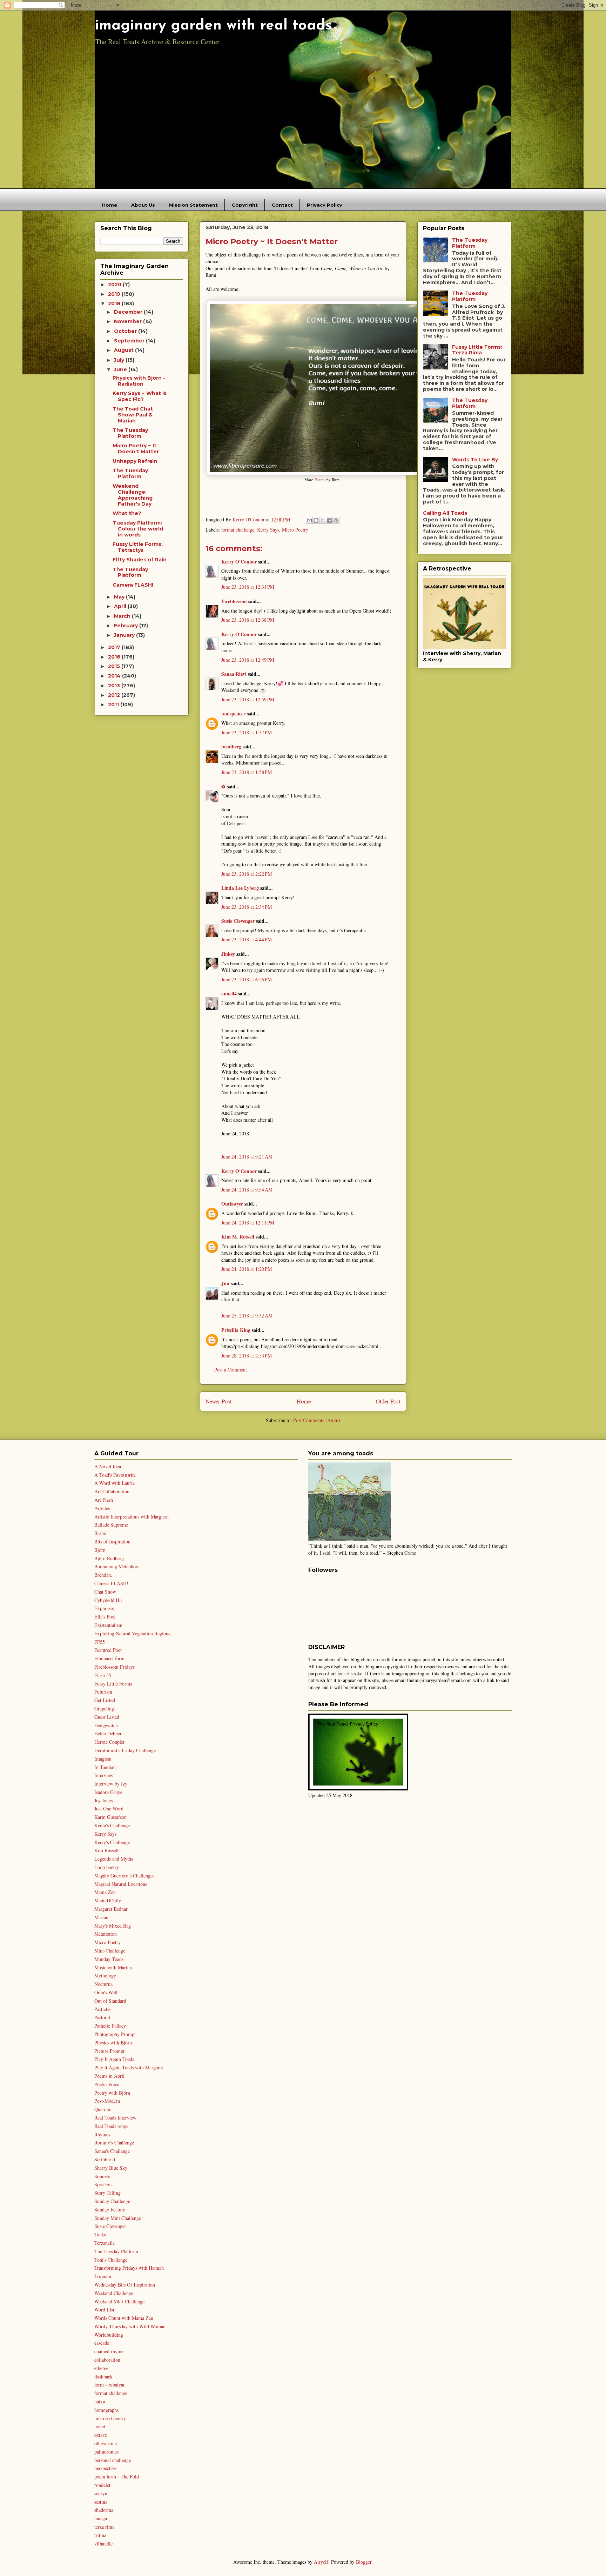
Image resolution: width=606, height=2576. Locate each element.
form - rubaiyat (109, 2385)
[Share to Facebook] (329, 520)
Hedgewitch (106, 1725)
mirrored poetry (110, 2418)
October (126, 331)
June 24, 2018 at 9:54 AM (247, 1190)
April (121, 606)
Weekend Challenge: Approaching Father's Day (133, 495)
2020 (115, 285)
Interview (104, 1775)
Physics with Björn (113, 2043)
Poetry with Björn (112, 2093)
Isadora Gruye (108, 1792)
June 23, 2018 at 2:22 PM (247, 874)
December (129, 312)
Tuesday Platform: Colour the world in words (138, 529)
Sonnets (102, 2176)
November (129, 321)
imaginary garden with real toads (213, 26)
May (120, 597)
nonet (100, 2426)
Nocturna (103, 1984)
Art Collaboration (112, 1491)
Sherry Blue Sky (111, 2168)
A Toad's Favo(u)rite (115, 1475)
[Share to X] (323, 520)
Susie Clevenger (238, 921)
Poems (320, 479)
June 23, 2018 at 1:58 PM (247, 772)
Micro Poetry (295, 530)
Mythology (105, 1976)
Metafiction (106, 1934)
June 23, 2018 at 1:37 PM (247, 732)
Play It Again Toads (114, 2059)
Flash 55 (103, 1675)
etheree (101, 2368)
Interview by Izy (111, 1784)
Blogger (364, 2562)
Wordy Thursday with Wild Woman (130, 2326)
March (123, 616)
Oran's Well (106, 1992)
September (130, 341)
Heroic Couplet (109, 1742)
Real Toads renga (111, 2126)
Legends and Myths (114, 1859)
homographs (106, 2410)
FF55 (100, 1642)
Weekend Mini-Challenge (119, 2301)
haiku (100, 2401)
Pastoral (102, 2017)
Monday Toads (109, 1959)
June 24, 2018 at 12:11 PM (248, 1223)
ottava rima (106, 2443)
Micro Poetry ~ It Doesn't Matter (136, 449)
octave (101, 2435)
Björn (100, 1550)
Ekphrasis (104, 1608)
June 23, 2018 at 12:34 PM (248, 587)
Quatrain (103, 2109)
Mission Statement (193, 205)
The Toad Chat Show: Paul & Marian (133, 415)
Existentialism (108, 1625)
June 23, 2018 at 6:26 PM (247, 979)
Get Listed (105, 1700)
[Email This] (309, 520)
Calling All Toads (445, 513)
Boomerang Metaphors (117, 1566)
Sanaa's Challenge (112, 2151)
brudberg (231, 746)
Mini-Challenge (110, 1951)
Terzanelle (105, 2243)
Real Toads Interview (115, 2118)
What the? (127, 513)
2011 (114, 705)
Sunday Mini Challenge (118, 2218)
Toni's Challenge (111, 2260)
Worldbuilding (109, 2335)
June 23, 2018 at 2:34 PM (247, 907)
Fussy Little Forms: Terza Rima (477, 350)
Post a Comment (231, 1370)
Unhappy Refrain (135, 461)
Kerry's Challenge (112, 1842)
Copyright (245, 205)
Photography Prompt (115, 2034)
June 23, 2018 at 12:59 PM (248, 699)
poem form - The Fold (117, 2477)
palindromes (106, 2452)
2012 (115, 695)
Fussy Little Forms (113, 1684)
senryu (101, 2493)
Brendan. (103, 1575)
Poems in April (109, 2076)
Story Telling (107, 2193)
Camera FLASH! (133, 585)
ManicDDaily (108, 1900)
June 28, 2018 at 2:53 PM (247, 1356)
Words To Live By (475, 460)
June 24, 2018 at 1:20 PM (247, 1269)
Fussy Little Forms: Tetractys (138, 547)
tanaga (101, 2518)
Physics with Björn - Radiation (139, 381)
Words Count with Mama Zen (124, 2318)
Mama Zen (105, 1892)
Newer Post (219, 1401)
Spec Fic (103, 2184)
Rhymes (102, 2134)
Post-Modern (107, 2101)
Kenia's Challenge (112, 1825)
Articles (102, 1508)
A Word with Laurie (115, 1483)
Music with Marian (113, 1967)
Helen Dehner (108, 1733)
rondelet (102, 2485)
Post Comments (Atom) (317, 1420)
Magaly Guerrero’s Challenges (124, 1876)
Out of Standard (110, 2001)
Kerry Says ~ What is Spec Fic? (140, 396)
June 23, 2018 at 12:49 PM (248, 660)
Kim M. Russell (238, 1237)
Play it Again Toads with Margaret (129, 2067)
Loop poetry (107, 1867)
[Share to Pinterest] (336, 520)
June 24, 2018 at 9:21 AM (247, 1157)
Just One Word (109, 1808)
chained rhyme (109, 2351)
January (125, 635)
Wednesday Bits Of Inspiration (125, 2285)
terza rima (104, 2527)
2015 (115, 666)
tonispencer (233, 713)
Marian (101, 1917)
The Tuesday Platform (130, 433)
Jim (225, 1283)
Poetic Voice (107, 2084)
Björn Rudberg (109, 1558)
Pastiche (102, 2009)
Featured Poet (108, 1650)
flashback (103, 2377)
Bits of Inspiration (112, 1541)
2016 (115, 657)
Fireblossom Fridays (115, 1667)
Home (110, 205)
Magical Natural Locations (121, 1884)
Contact (282, 205)
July (120, 360)
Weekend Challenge (114, 2293)
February (127, 626)
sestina (101, 2502)
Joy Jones (103, 1800)
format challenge (238, 530)
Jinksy (228, 954)
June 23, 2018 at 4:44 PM (247, 939)
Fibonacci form (109, 1658)
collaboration (107, 2360)
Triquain (103, 2276)
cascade (102, 2343)
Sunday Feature (110, 2210)
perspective (105, 2468)
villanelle (103, 2544)
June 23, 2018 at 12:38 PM (248, 620)
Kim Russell (106, 1850)
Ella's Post (105, 1617)
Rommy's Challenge (114, 2143)
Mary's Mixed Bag (113, 1926)
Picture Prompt (109, 2051)
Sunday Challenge (112, 2201)
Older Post (388, 1401)
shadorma (104, 2510)
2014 (115, 676)
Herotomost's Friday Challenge (125, 1750)
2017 (115, 647)
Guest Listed (107, 1717)
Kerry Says (268, 530)
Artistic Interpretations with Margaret (132, 1517)
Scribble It (105, 2159)
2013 (115, 686)
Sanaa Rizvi (234, 674)
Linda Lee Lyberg (240, 888)
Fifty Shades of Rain (140, 560)
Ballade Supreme (111, 1525)
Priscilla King (236, 1330)
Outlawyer (232, 1204)
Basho (100, 1533)
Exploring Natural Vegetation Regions (132, 1633)
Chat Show (105, 1592)
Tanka (100, 2234)
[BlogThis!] (316, 520)
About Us (143, 205)
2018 (115, 303)
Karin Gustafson (110, 1817)
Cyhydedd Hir (108, 1600)
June (121, 369)
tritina (100, 2535)
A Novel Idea (108, 1466)
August (124, 350)
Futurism (103, 1692)
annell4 (229, 993)
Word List (104, 2310)
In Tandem (105, 1767)
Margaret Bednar (111, 1909)
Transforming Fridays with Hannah (129, 2268)
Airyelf (321, 2562)
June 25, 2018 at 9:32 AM (247, 1316)
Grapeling (104, 1709)
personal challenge (113, 2460)
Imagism (103, 1759)
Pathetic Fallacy (110, 2026)
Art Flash (104, 1500)
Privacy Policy (325, 205)
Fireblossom (234, 601)
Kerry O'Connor (239, 562)
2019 (115, 294)
